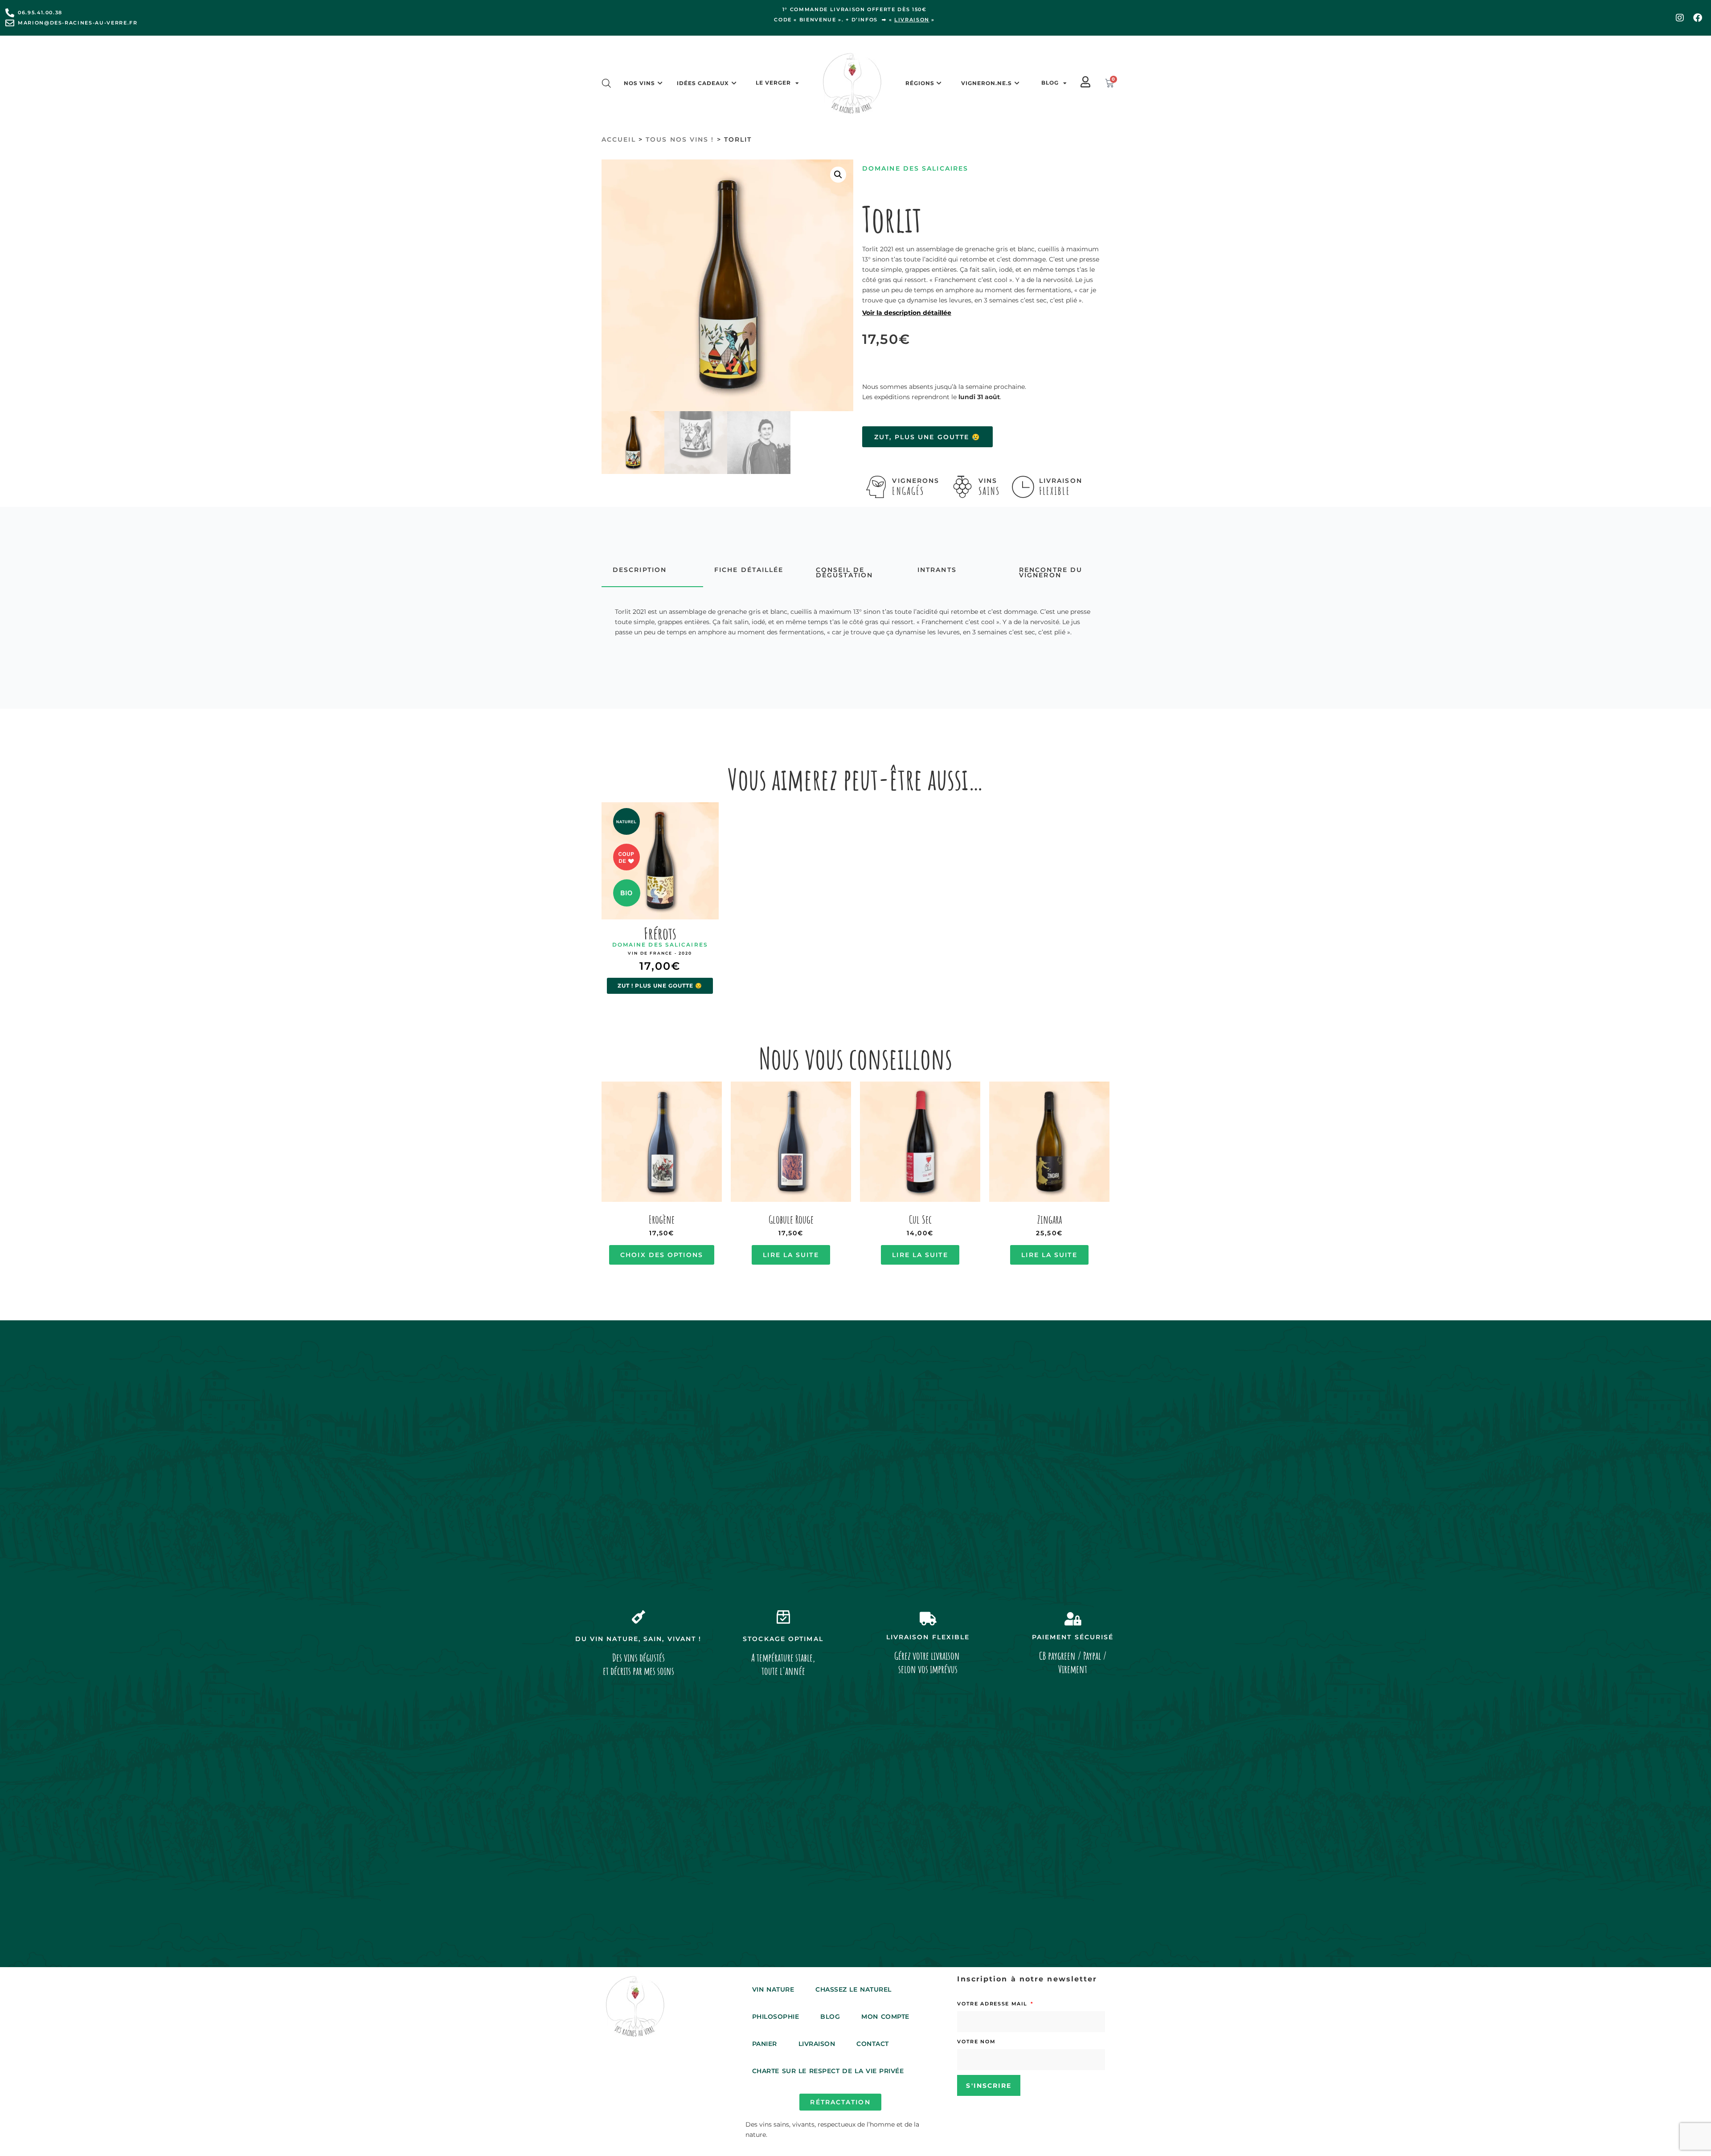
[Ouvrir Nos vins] (660, 83)
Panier (765, 2044)
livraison (912, 20)
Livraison (817, 2044)
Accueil (619, 139)
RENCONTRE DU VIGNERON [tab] (1051, 573)
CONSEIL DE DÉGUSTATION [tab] (844, 573)
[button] (838, 175)
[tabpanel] (855, 622)
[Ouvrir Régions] (939, 83)
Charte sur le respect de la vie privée (828, 2071)
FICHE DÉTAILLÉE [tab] (749, 570)
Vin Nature (773, 1989)
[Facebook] (1698, 18)
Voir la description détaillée (907, 313)
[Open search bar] (606, 83)
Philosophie (776, 2017)
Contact (873, 2044)
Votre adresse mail (993, 2004)
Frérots (660, 933)
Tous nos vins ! (680, 139)
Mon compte (885, 2017)
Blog (1050, 83)
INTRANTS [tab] (937, 570)
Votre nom (976, 2042)
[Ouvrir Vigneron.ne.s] (1017, 83)
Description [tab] (640, 570)
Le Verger (773, 83)
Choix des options (662, 1255)
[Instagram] (1680, 18)
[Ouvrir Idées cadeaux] (734, 83)
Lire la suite (791, 1255)
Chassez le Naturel (853, 1989)
